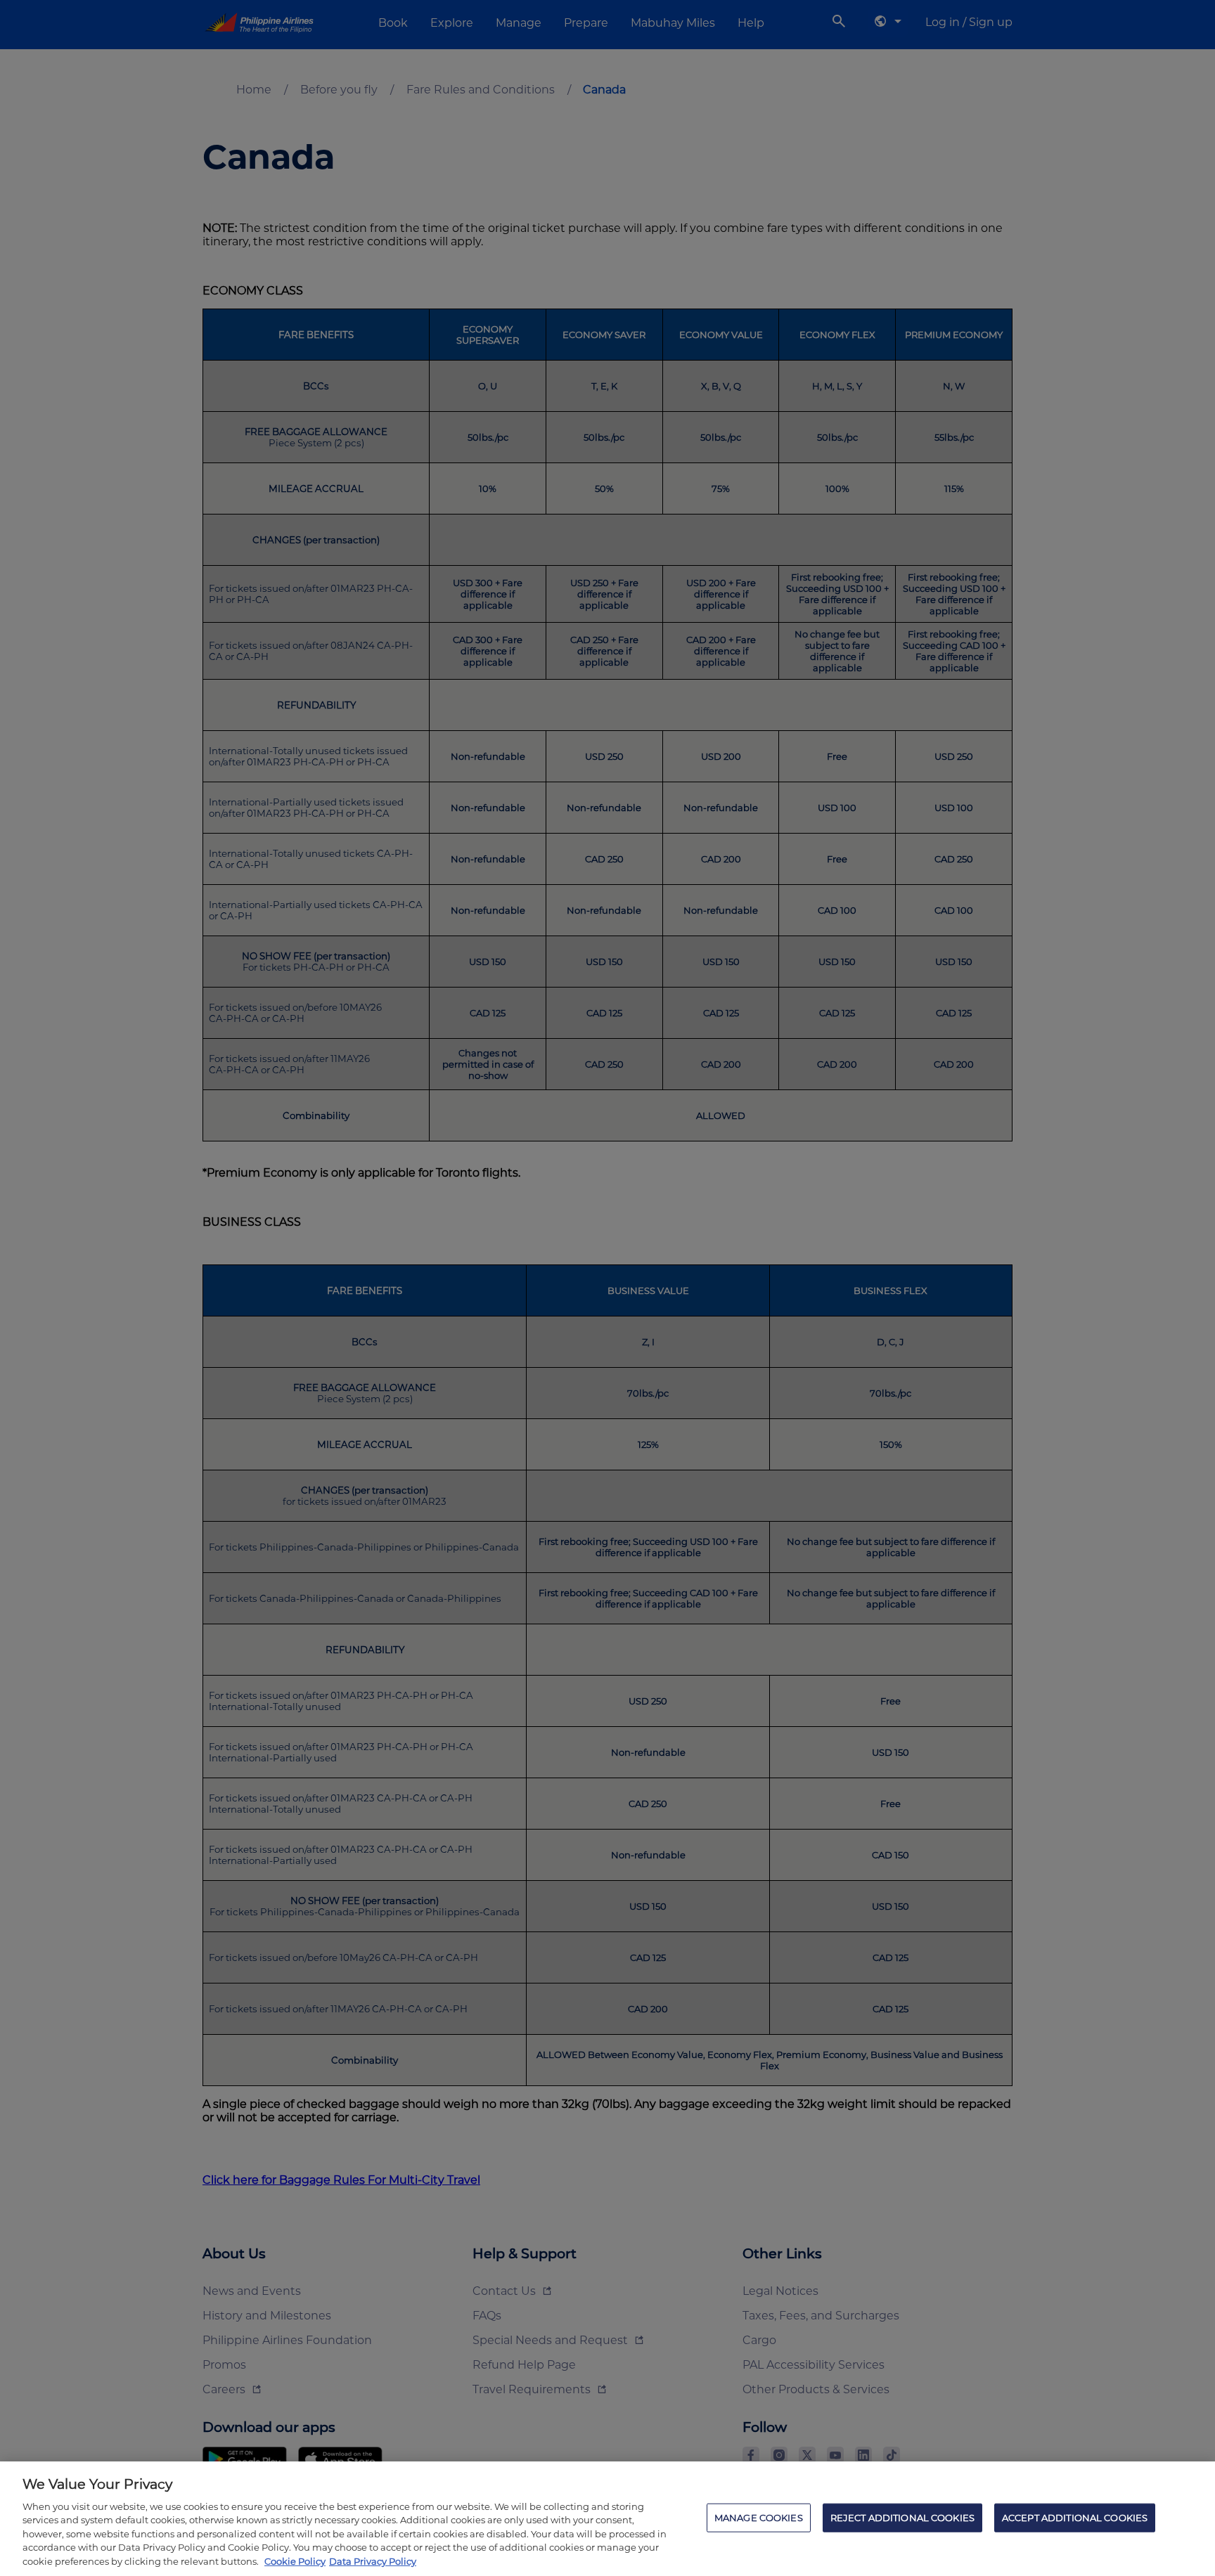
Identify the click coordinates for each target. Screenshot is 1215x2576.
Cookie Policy (295, 2561)
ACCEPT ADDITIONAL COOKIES (1075, 2517)
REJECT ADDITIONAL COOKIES (902, 2517)
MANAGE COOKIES (759, 2517)
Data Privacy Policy (373, 2561)
